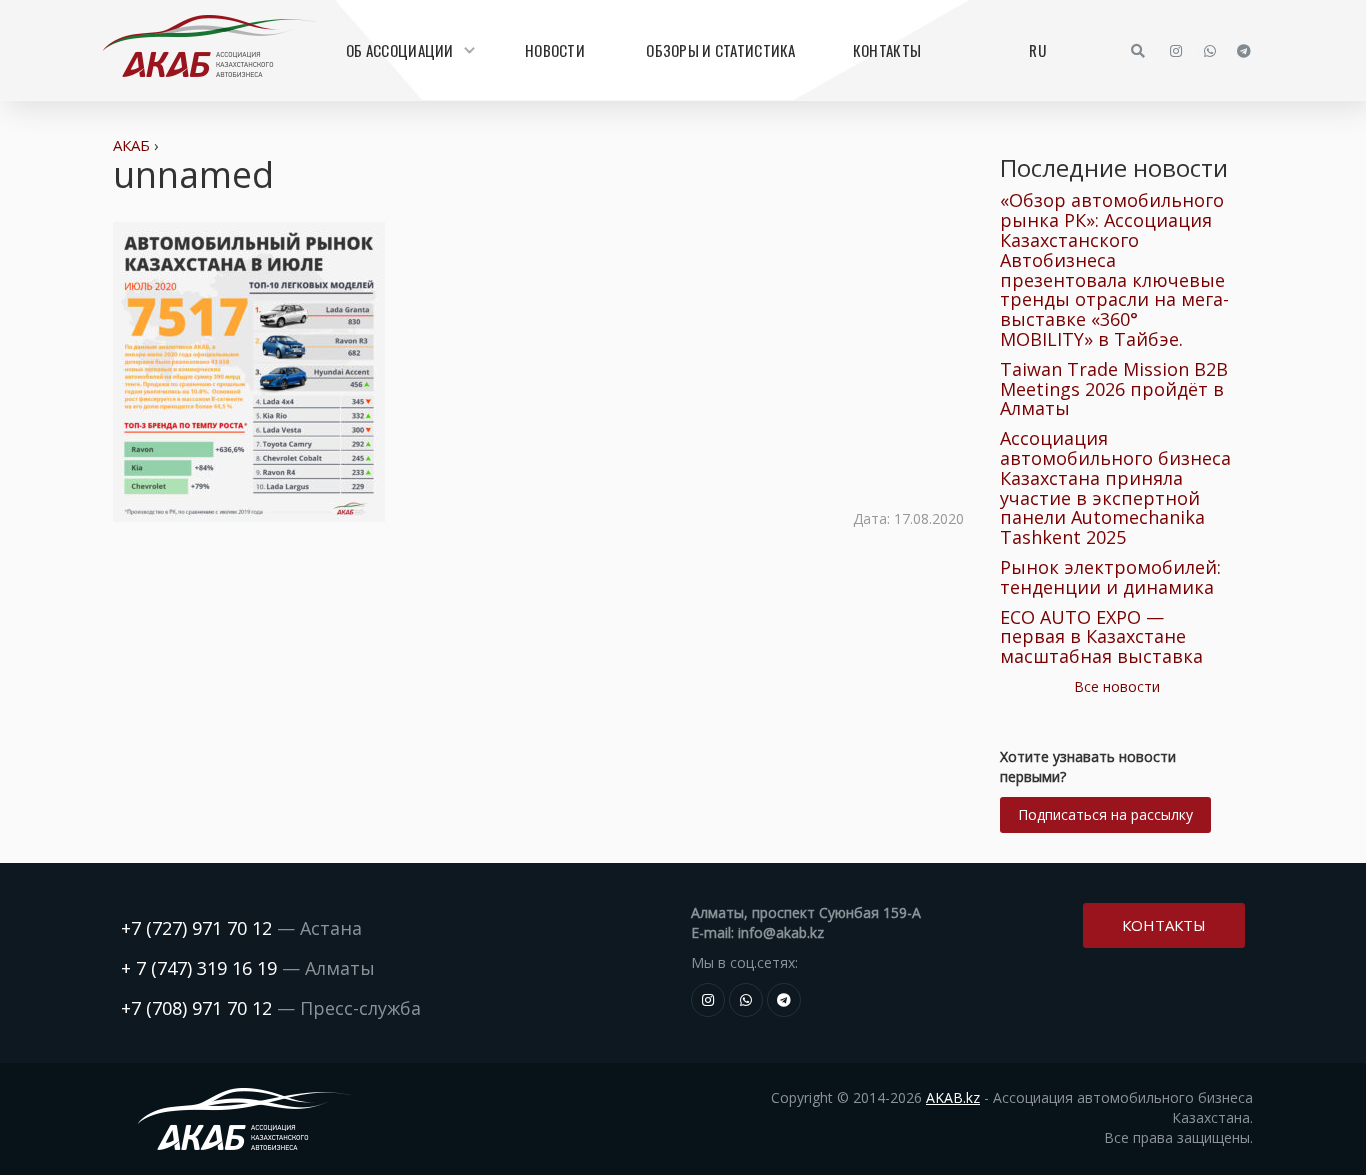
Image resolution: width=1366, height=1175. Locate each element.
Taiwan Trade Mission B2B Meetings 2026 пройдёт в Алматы (1114, 389)
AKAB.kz (953, 1097)
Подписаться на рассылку (1105, 814)
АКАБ (131, 145)
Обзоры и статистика (720, 50)
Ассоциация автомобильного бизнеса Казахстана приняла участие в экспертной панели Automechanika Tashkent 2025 (1115, 487)
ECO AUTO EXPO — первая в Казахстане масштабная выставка (1101, 637)
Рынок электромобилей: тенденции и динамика (1110, 577)
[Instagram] (1176, 51)
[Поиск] (1138, 51)
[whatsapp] (1210, 51)
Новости (555, 50)
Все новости (1117, 686)
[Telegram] (1244, 51)
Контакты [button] (1164, 925)
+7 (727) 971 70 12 (196, 928)
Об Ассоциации (400, 50)
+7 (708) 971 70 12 (196, 1008)
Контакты (887, 50)
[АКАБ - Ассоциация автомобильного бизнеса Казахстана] (209, 46)
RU (1037, 50)
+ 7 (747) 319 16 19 (199, 968)
